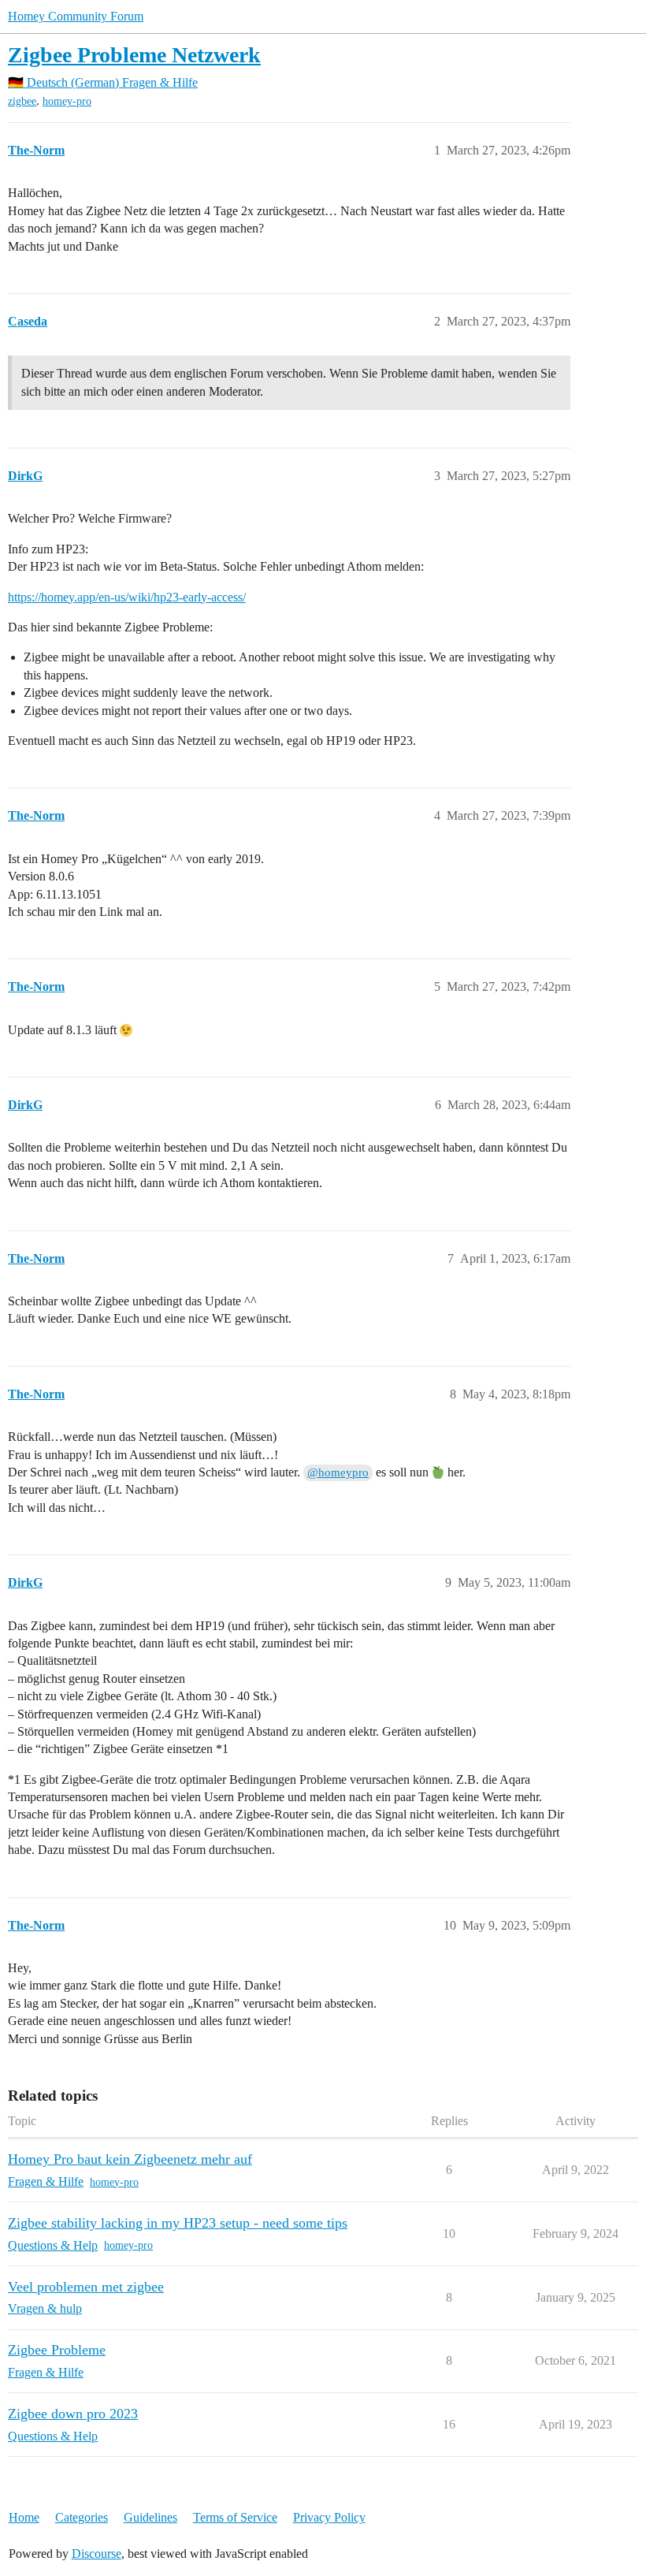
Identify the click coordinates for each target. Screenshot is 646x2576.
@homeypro (338, 1472)
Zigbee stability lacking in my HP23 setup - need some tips (178, 2223)
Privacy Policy (329, 2517)
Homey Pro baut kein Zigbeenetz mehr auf (130, 2159)
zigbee (22, 101)
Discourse (97, 2554)
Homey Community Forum (76, 16)
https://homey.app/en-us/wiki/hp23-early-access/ (127, 597)
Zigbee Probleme (57, 2350)
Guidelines (150, 2517)
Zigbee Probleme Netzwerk (134, 55)
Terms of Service (235, 2517)
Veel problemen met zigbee (86, 2287)
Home (24, 2517)
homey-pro (67, 101)
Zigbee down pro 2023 (73, 2414)
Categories (82, 2517)
